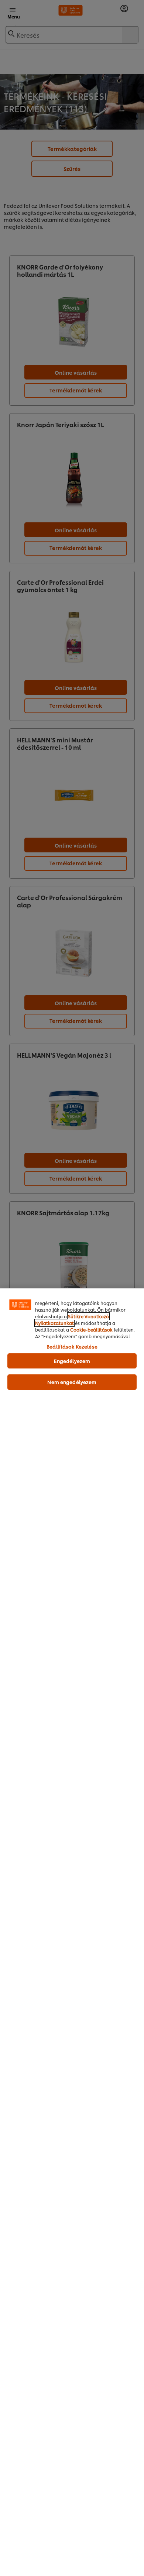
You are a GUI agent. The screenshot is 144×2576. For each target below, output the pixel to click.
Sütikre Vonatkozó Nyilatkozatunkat (72, 1320)
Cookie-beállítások (91, 1330)
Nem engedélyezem (72, 1382)
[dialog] (72, 1932)
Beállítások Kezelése (72, 1346)
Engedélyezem (72, 1361)
